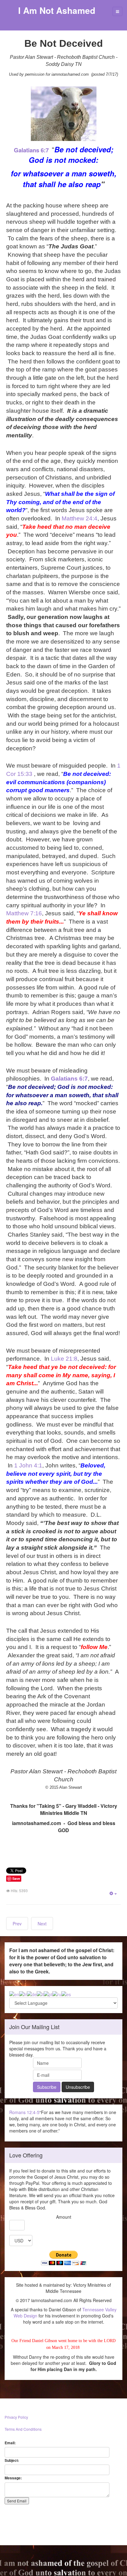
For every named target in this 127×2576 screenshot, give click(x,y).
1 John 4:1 (28, 1465)
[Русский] (57, 1994)
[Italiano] (40, 1994)
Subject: (12, 2460)
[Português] (48, 1994)
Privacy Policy (16, 2417)
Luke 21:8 (64, 1359)
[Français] (23, 1994)
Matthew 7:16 (24, 913)
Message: (13, 2478)
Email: (10, 2443)
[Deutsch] (32, 1994)
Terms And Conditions (23, 2429)
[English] (14, 1994)
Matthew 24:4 (80, 518)
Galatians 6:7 (31, 150)
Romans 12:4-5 (24, 2112)
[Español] (66, 1994)
